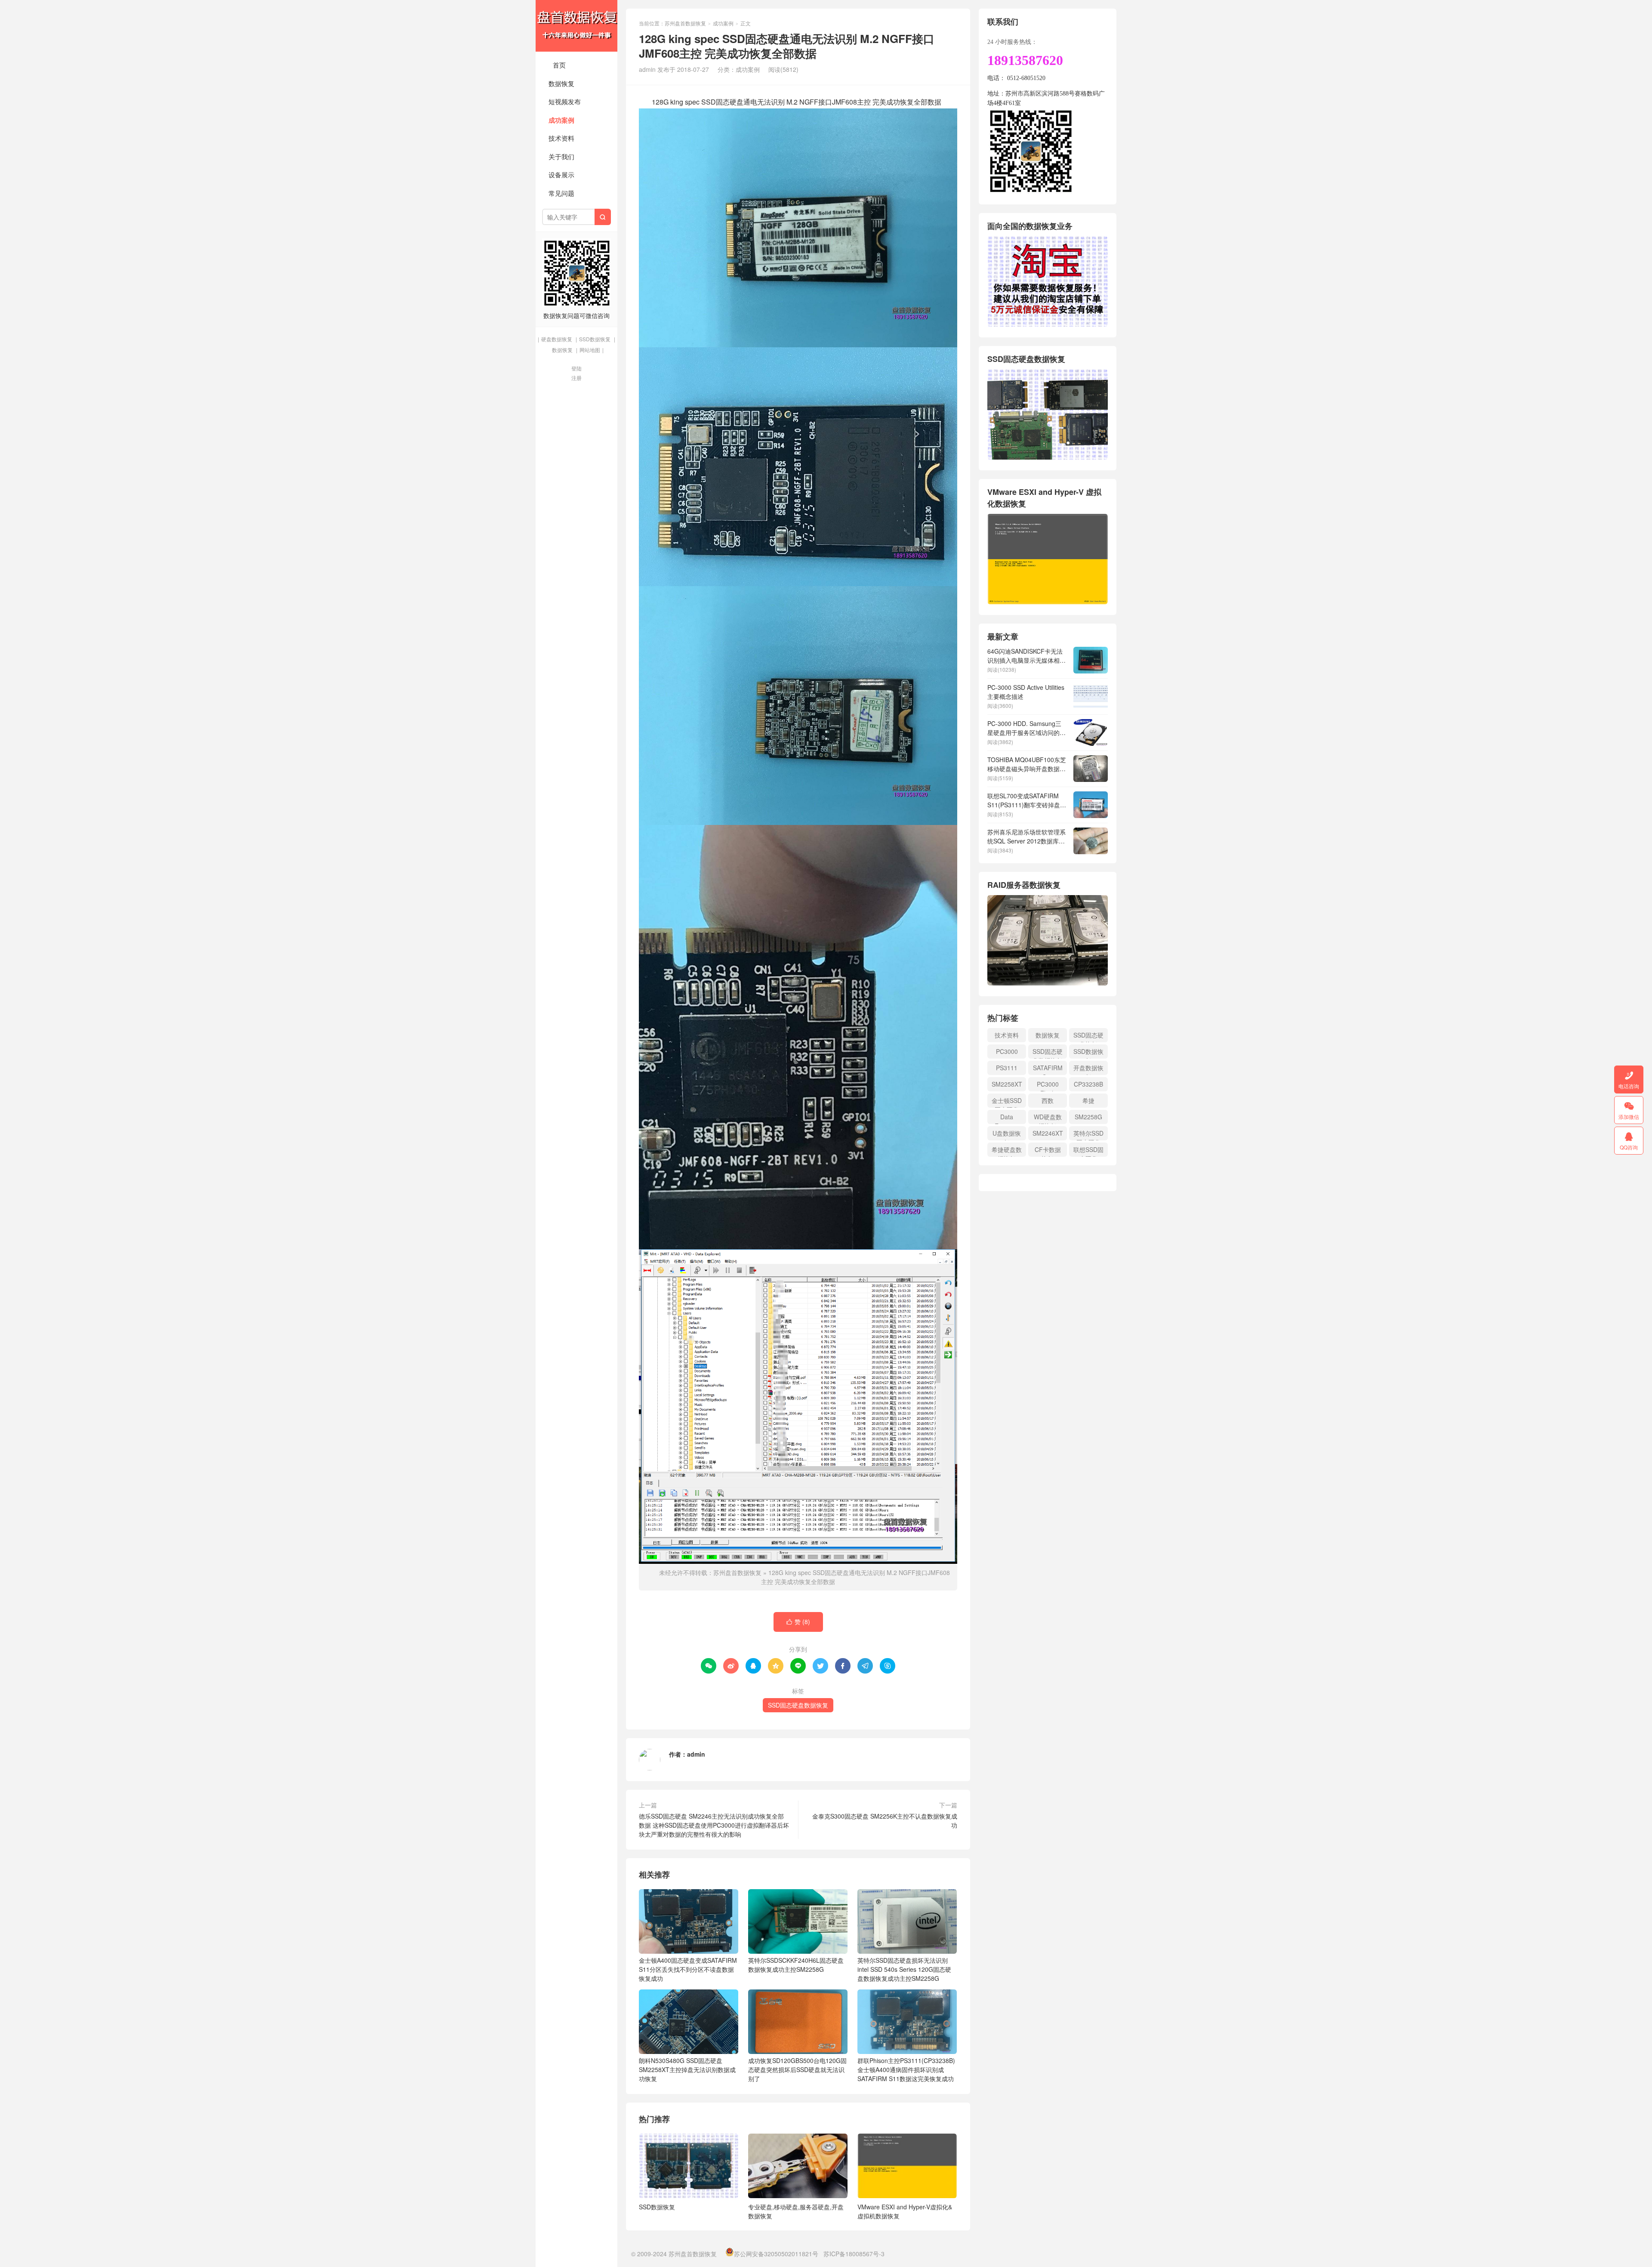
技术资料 (561, 138)
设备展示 (561, 175)
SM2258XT (1007, 1084)
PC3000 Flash (1048, 1086)
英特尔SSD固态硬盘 (1088, 1135)
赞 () (798, 1621)
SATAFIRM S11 (1048, 1069)
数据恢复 (561, 83)
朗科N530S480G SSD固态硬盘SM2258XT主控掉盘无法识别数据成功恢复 (687, 2069)
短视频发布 (565, 101)
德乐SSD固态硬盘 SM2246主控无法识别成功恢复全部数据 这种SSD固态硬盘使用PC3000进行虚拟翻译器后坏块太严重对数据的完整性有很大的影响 (714, 1825)
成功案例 (561, 120)
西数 (1048, 1100)
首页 (559, 65)
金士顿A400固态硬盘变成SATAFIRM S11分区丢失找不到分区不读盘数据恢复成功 (688, 1969)
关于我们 (561, 156)
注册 (576, 378)
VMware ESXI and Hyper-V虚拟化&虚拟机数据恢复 (905, 2211)
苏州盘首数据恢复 (576, 26)
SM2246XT (1048, 1133)
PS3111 (1007, 1068)
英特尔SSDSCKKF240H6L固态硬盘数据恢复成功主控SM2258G (796, 1965)
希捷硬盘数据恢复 (1007, 1151)
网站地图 (590, 350)
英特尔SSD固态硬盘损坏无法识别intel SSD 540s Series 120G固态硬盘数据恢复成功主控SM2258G (904, 1969)
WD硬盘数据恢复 (1048, 1118)
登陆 (576, 368)
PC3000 (1007, 1051)
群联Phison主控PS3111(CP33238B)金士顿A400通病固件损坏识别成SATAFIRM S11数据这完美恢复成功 (906, 2069)
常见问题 (561, 193)
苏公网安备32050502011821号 (776, 2254)
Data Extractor (1007, 1118)
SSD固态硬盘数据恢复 (798, 1705)
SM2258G (1088, 1117)
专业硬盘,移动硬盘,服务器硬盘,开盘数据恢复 (796, 2211)
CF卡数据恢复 (1048, 1151)
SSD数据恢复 (595, 339)
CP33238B (1088, 1084)
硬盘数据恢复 (557, 339)
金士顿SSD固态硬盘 (1007, 1102)
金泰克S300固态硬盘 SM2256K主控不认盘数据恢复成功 (885, 1821)
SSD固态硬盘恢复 (1088, 1036)
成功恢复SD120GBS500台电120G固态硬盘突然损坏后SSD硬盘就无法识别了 (797, 2069)
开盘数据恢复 (1088, 1069)
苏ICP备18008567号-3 (854, 2254)
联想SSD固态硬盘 (1088, 1151)
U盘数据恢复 (1007, 1135)
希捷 (1088, 1100)
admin (696, 1754)
